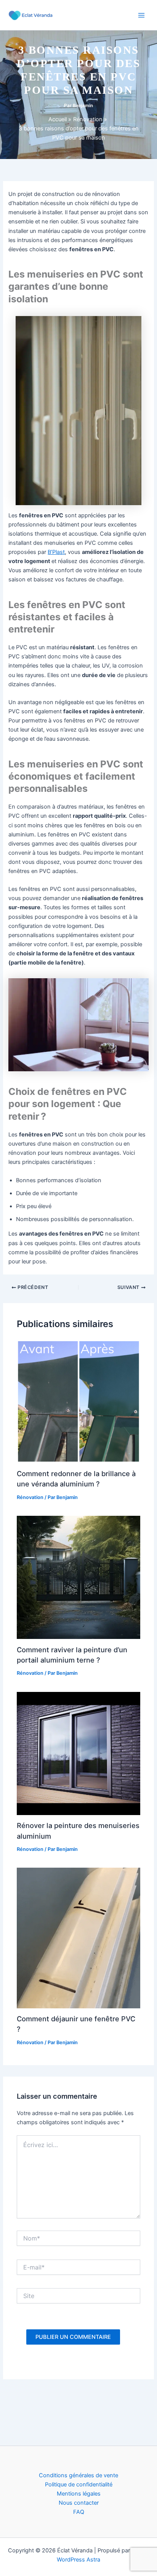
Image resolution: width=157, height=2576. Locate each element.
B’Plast (56, 552)
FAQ (79, 2512)
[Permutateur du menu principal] (141, 15)
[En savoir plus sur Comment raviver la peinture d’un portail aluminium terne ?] (78, 1577)
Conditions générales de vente (78, 2475)
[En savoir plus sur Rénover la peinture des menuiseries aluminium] (78, 1753)
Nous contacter (79, 2503)
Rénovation (30, 1497)
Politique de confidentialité (79, 2485)
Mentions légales (79, 2494)
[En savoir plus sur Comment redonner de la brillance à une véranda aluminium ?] (78, 1401)
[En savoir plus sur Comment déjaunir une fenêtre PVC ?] (78, 1937)
